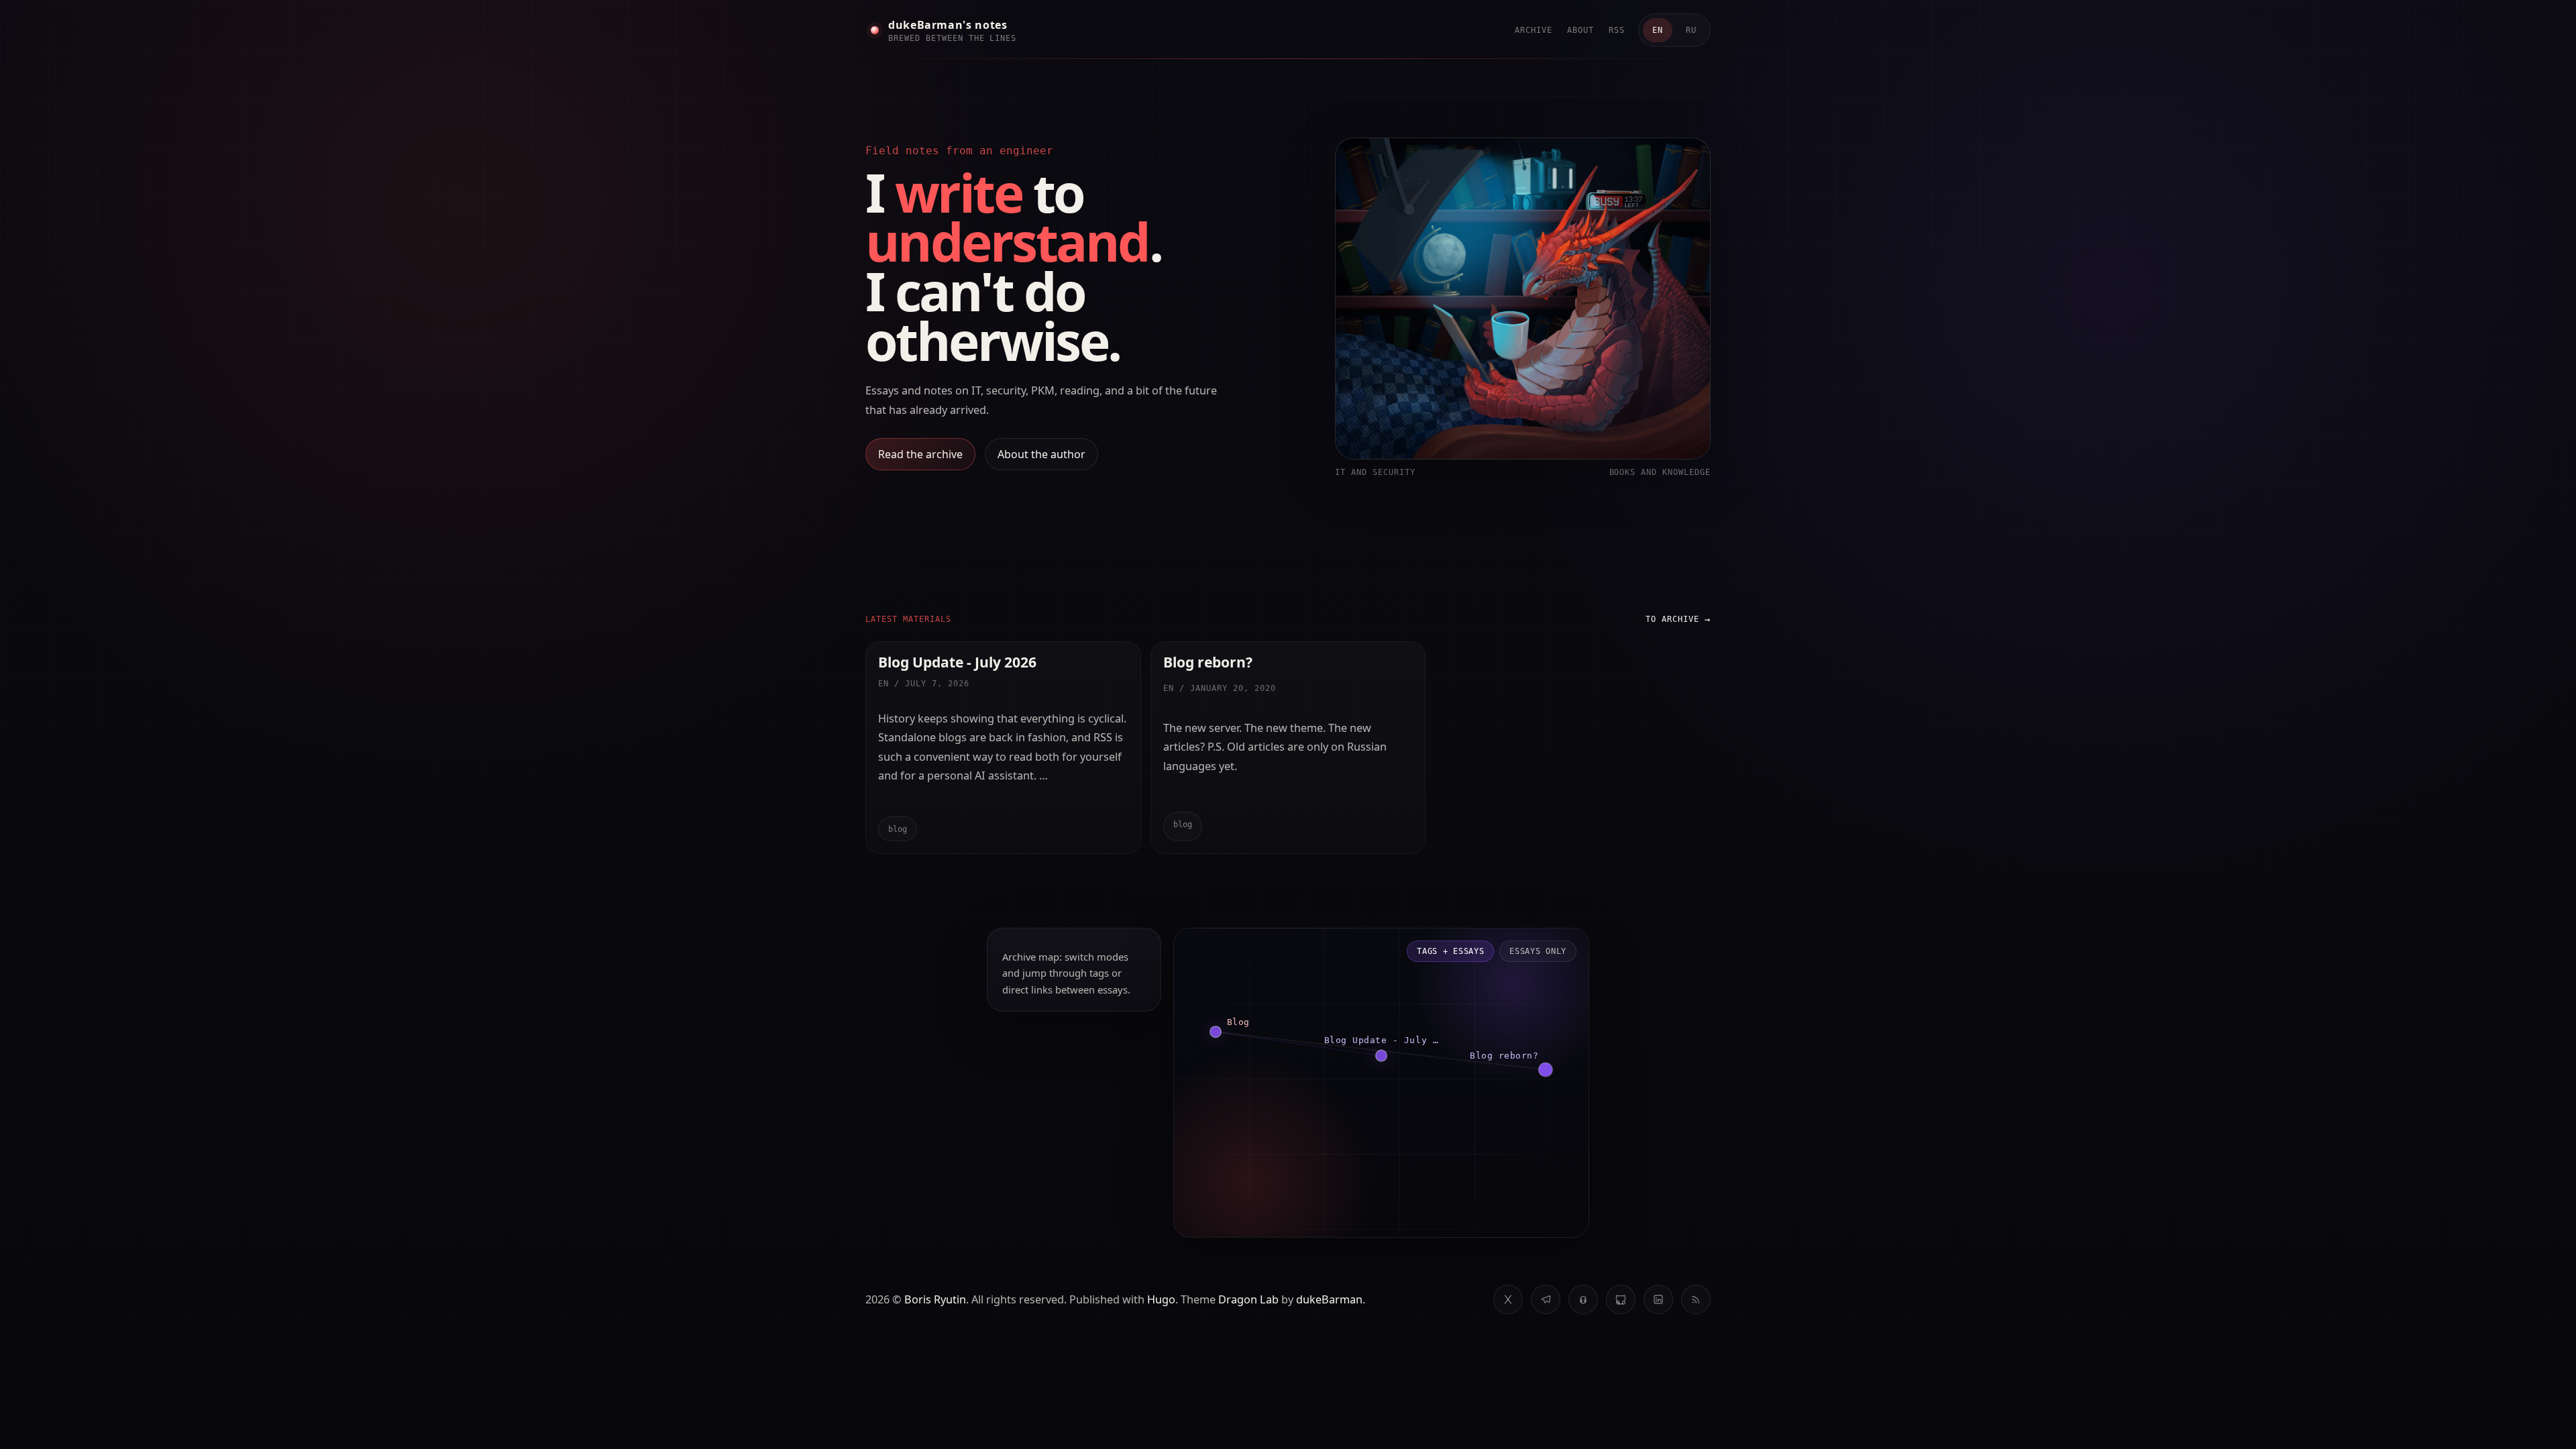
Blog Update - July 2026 (957, 662)
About (1580, 30)
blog (898, 829)
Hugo (1161, 1299)
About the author (1041, 454)
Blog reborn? (1208, 662)
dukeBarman (1329, 1299)
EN (1658, 30)
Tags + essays (1450, 951)
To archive (1672, 619)
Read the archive (920, 454)
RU (1691, 30)
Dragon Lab (1248, 1299)
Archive (1534, 30)
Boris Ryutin (935, 1299)
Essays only (1538, 951)
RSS (1617, 30)
